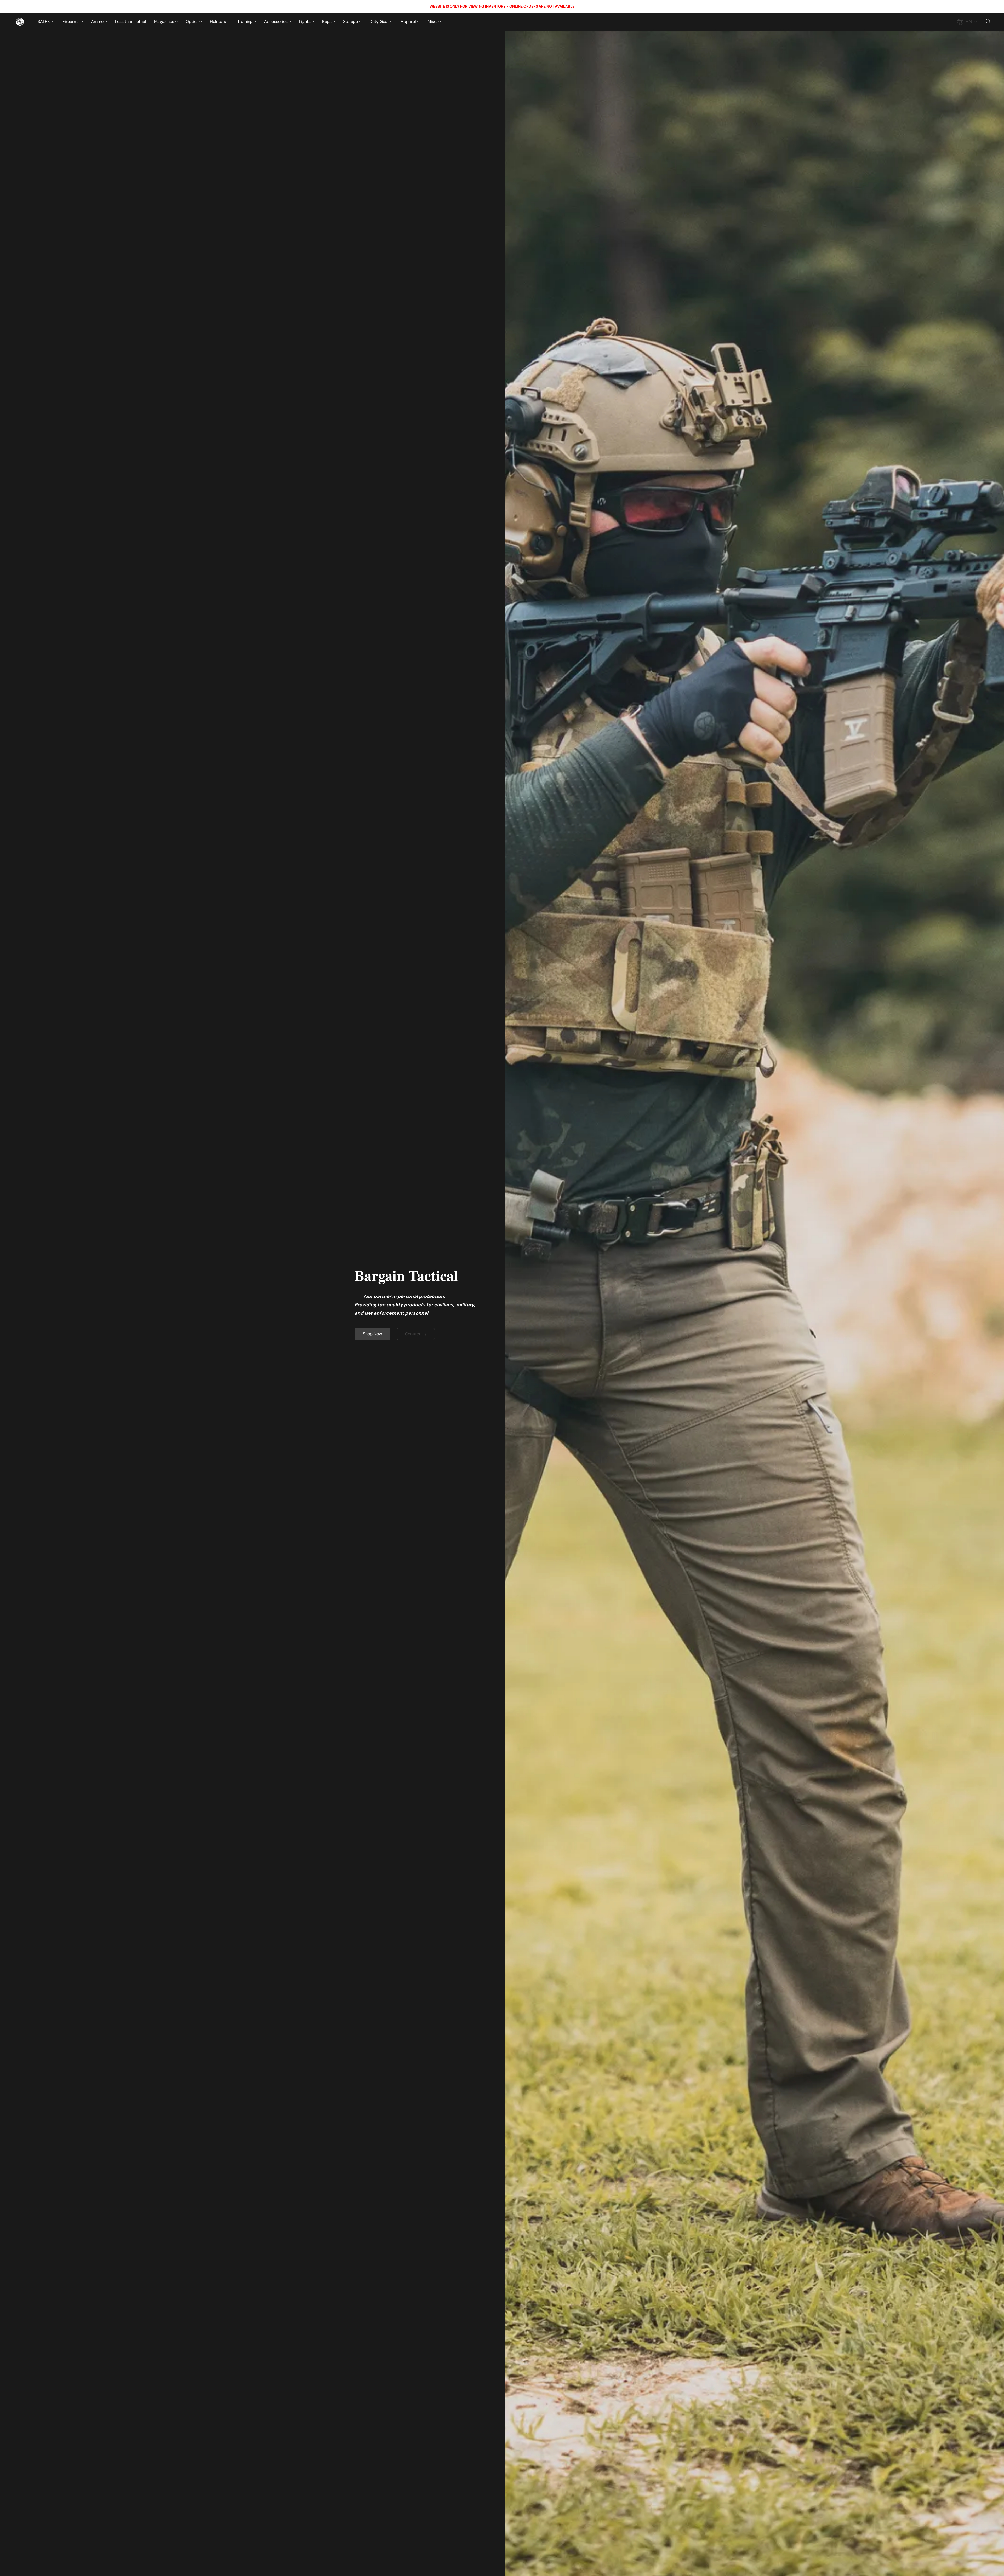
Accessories (276, 22)
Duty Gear (380, 22)
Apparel (409, 22)
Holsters (218, 22)
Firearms (72, 22)
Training (246, 22)
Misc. (433, 22)
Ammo (98, 22)
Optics (193, 22)
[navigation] (967, 22)
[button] (20, 22)
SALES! (45, 22)
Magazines (165, 22)
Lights (305, 22)
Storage (351, 22)
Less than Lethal (131, 22)
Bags (327, 22)
